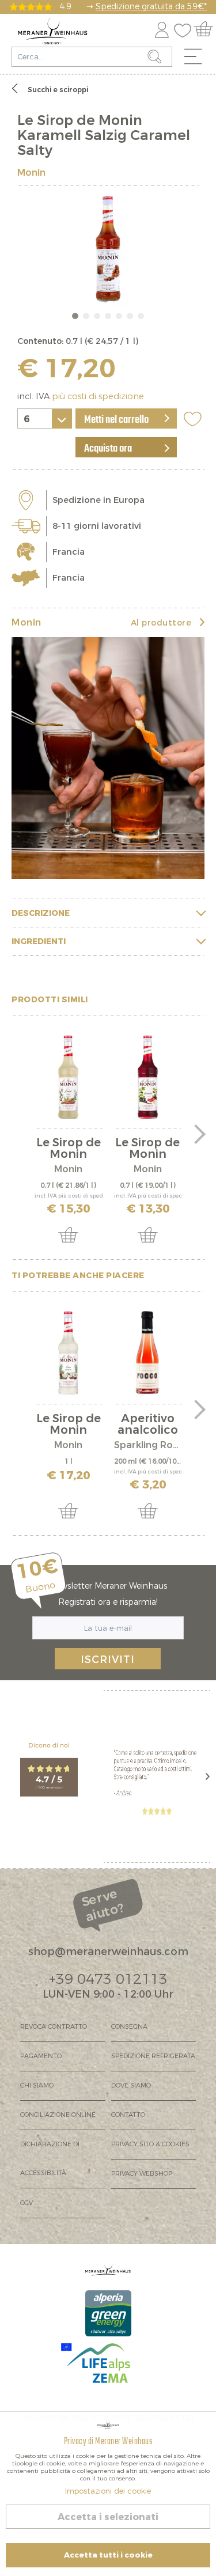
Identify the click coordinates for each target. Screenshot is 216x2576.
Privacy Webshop (142, 2174)
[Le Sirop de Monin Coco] (69, 1353)
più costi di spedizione (98, 397)
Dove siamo (131, 2086)
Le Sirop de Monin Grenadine (147, 1149)
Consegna (129, 2027)
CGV (26, 2203)
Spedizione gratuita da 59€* (151, 7)
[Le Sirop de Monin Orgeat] (69, 1077)
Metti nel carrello (116, 420)
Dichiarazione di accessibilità (50, 2159)
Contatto (128, 2115)
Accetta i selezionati (108, 2517)
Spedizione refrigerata (153, 2056)
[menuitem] (197, 59)
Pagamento (41, 2056)
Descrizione (41, 913)
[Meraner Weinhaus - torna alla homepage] (53, 31)
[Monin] (108, 758)
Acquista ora (108, 449)
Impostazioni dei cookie (108, 2491)
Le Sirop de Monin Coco (69, 1425)
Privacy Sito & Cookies (150, 2144)
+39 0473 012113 (108, 1979)
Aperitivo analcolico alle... (148, 1425)
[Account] (162, 28)
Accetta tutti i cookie (108, 2555)
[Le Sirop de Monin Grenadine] (148, 1077)
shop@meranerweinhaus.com (108, 1952)
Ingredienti (39, 942)
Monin (31, 173)
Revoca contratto (54, 2027)
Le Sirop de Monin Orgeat (69, 1149)
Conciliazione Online (58, 2115)
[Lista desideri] (185, 28)
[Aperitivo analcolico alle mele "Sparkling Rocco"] (148, 1353)
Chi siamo (37, 2086)
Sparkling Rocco (148, 1445)
